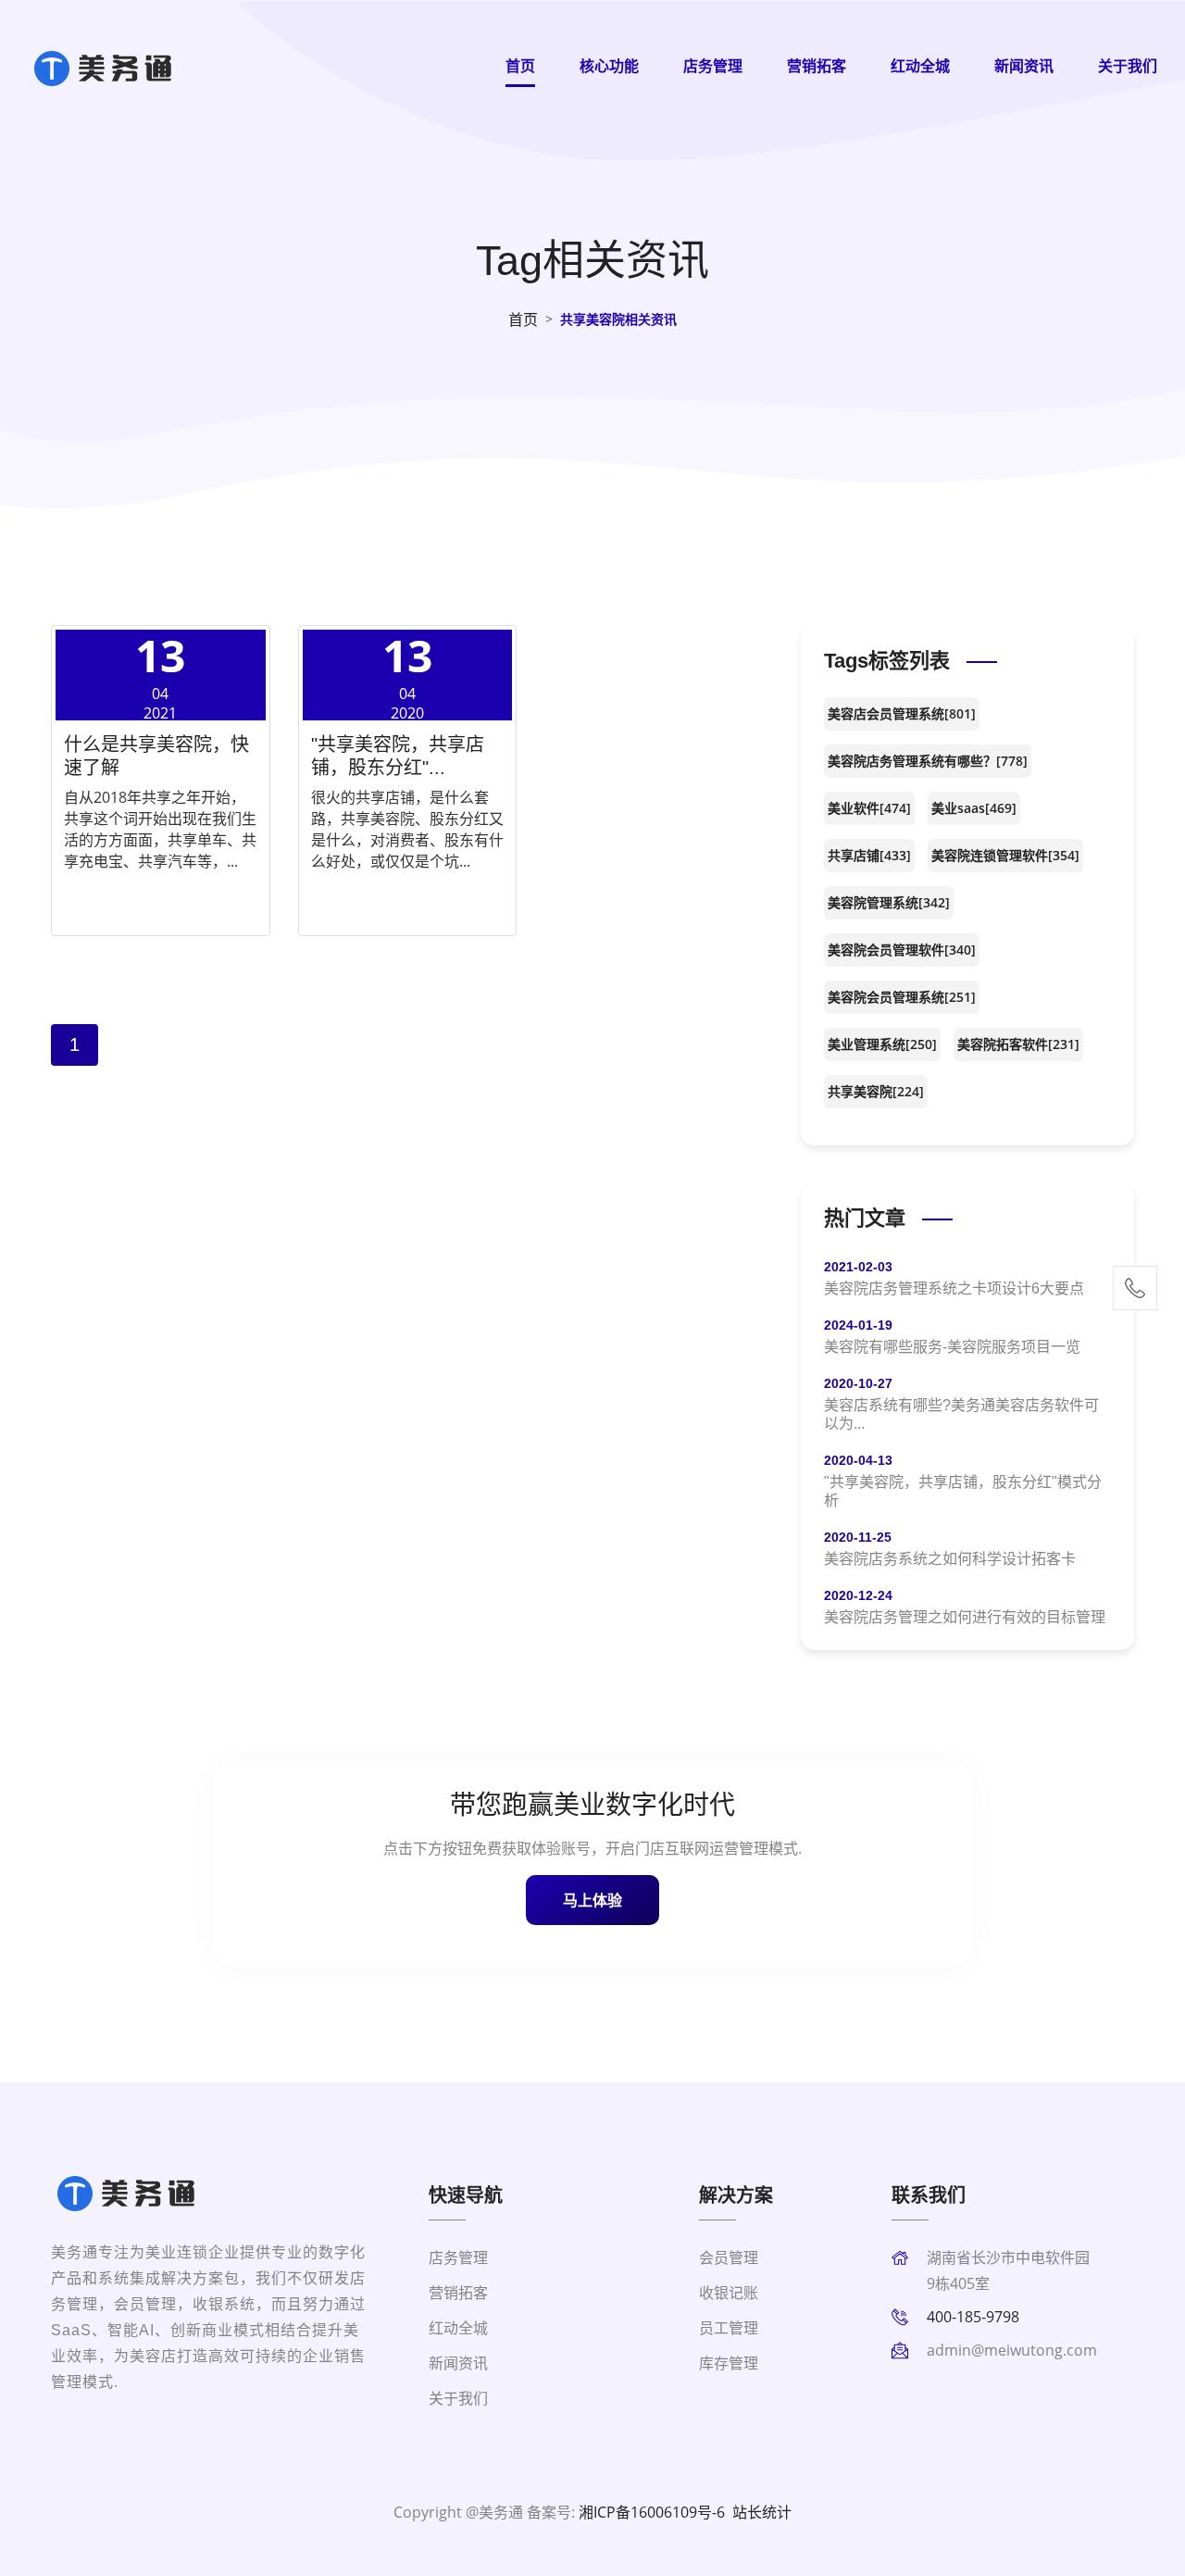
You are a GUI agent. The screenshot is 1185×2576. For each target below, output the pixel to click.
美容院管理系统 (889, 902)
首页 (520, 66)
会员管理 (729, 2257)
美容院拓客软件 (1018, 1044)
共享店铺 (869, 855)
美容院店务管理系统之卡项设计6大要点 (954, 1288)
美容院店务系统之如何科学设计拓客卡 (950, 1559)
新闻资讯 (1024, 66)
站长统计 (762, 2512)
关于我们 (1128, 66)
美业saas (974, 808)
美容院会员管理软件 (902, 950)
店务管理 (713, 66)
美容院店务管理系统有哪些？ (928, 761)
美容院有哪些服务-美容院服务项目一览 (952, 1347)
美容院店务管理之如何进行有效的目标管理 (965, 1617)
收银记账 (729, 2293)
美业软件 (869, 808)
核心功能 (609, 66)
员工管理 (729, 2328)
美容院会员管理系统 (902, 997)
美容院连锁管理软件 (1005, 855)
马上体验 (592, 1900)
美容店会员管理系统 (902, 713)
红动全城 (920, 66)
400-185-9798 (973, 2317)
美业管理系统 (882, 1044)
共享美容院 (876, 1091)
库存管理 (729, 2363)
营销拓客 (817, 66)
